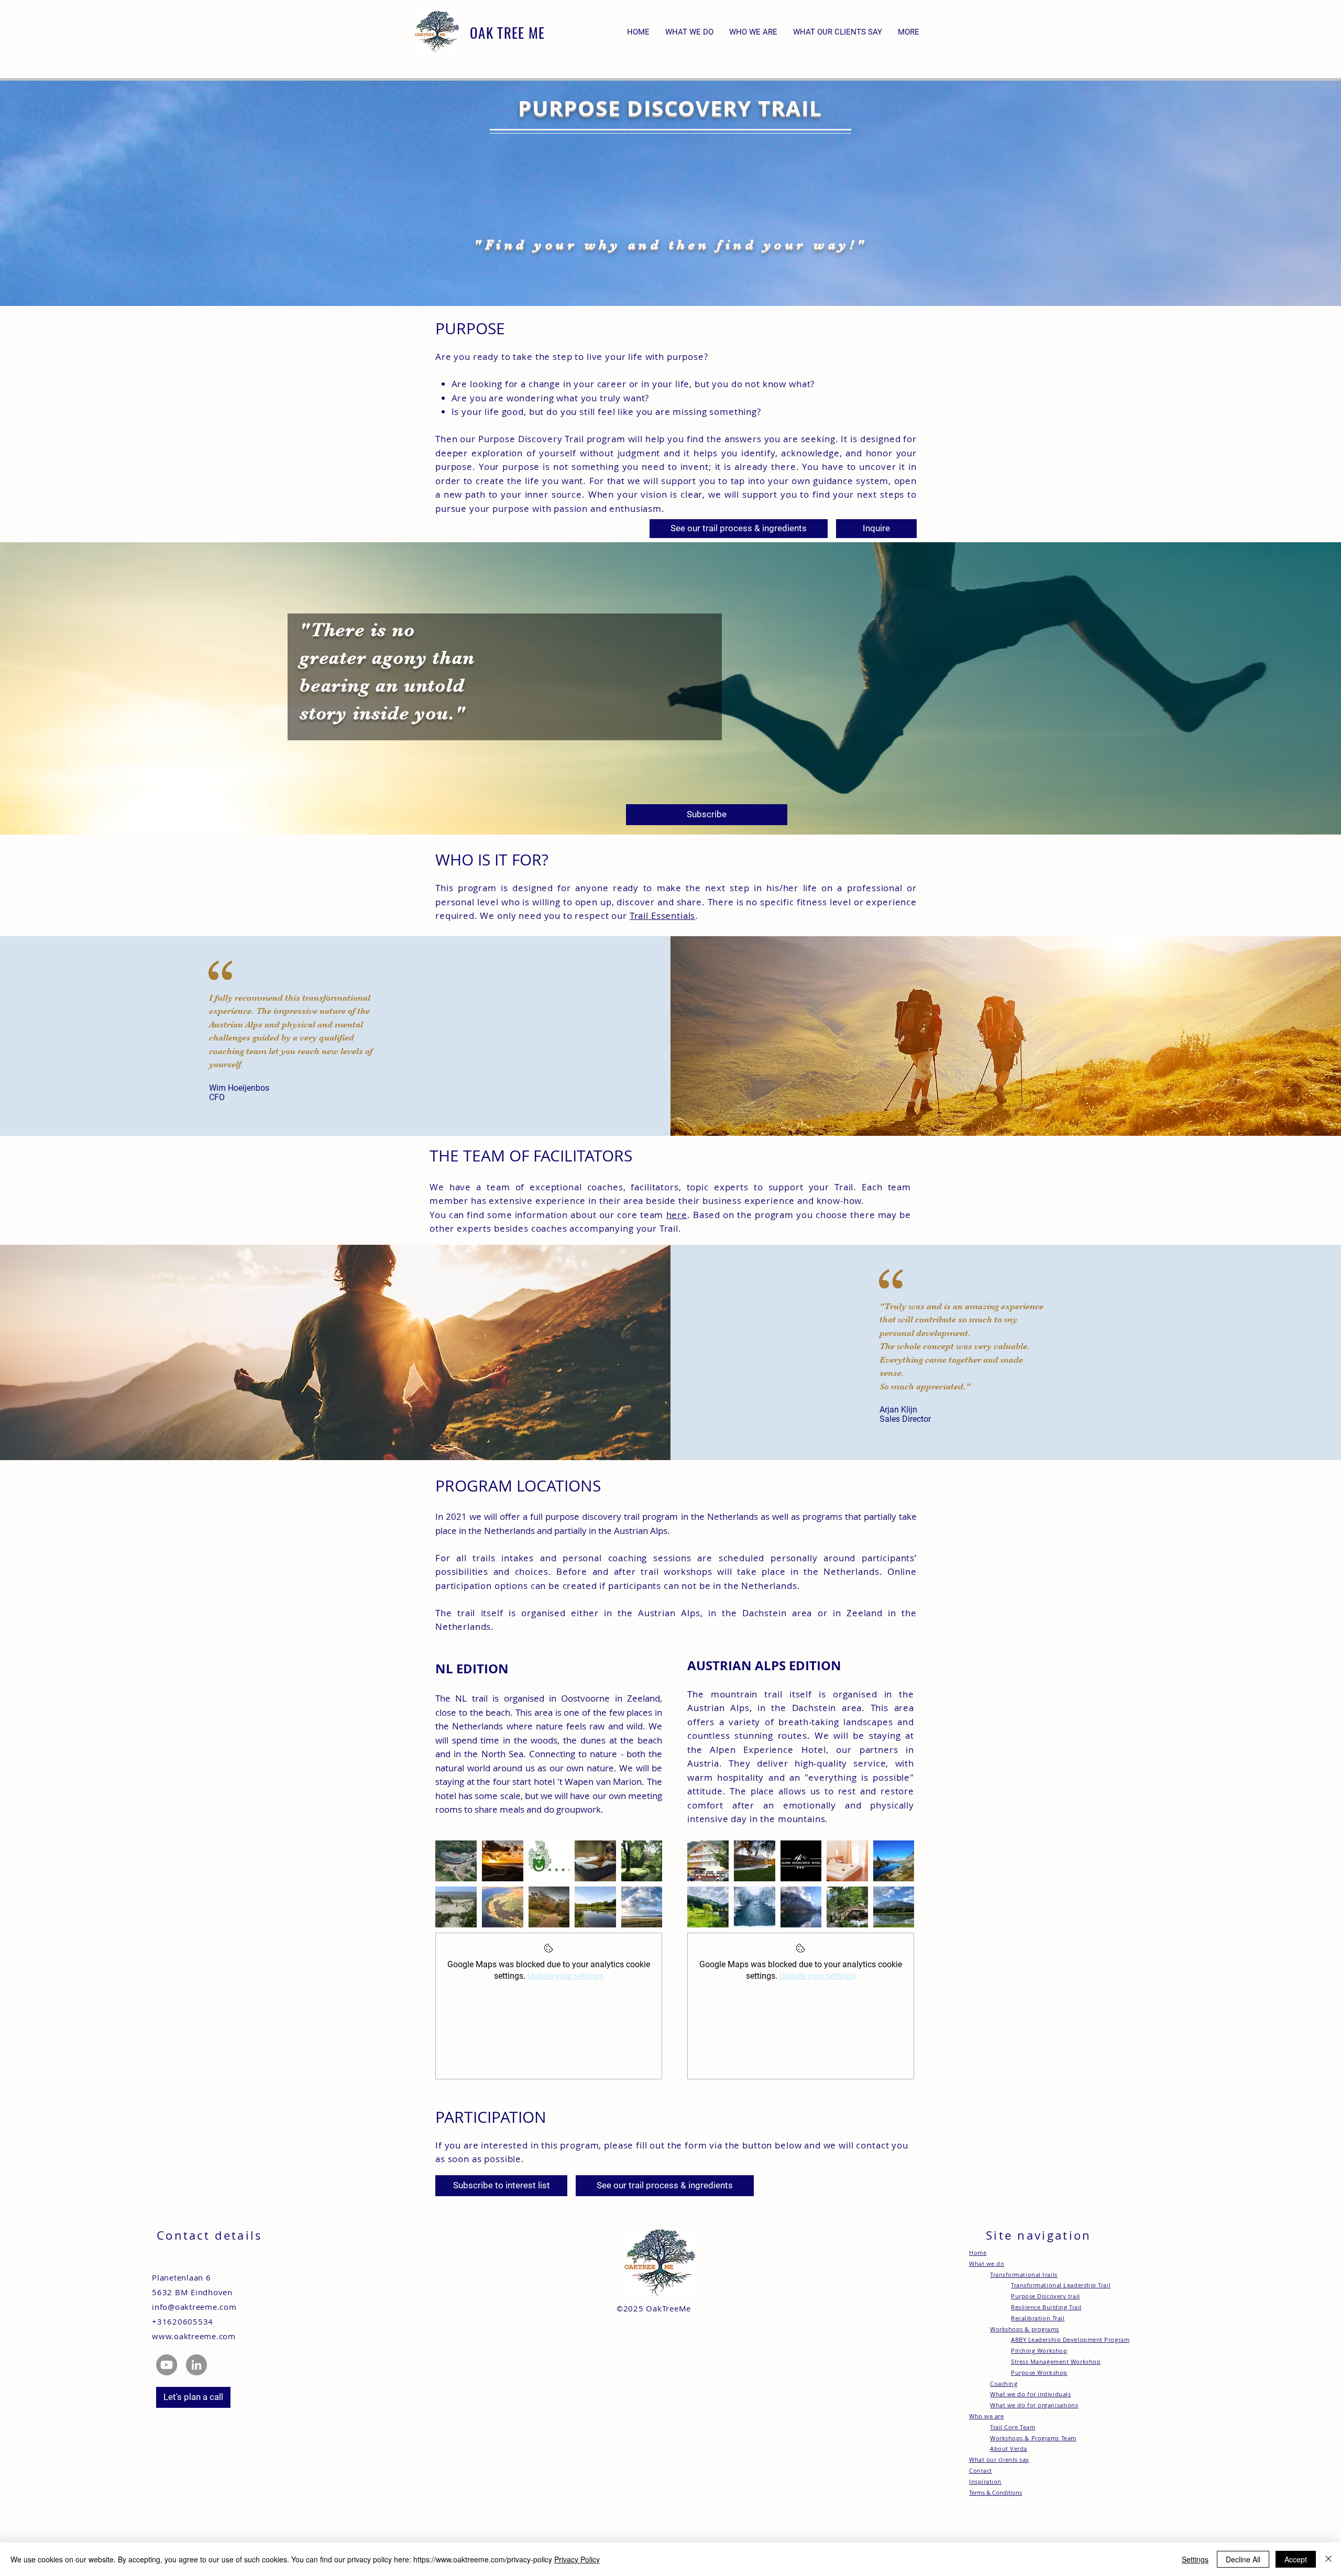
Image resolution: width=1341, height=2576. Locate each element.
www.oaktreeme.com (194, 2336)
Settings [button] (1195, 2559)
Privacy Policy (577, 2559)
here (677, 1215)
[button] (909, 32)
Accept (1296, 2559)
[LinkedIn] (196, 2365)
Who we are (987, 2416)
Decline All (1243, 2559)
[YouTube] (167, 2365)
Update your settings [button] (565, 1976)
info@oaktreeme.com (194, 2307)
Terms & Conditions (996, 2492)
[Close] (1328, 2559)
